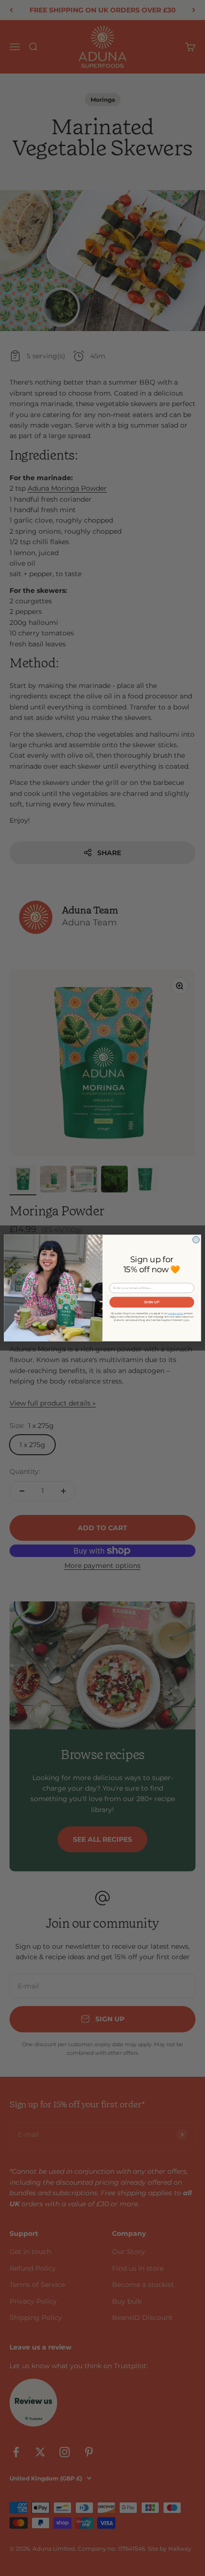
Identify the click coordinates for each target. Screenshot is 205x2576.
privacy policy (176, 1313)
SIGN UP (152, 1302)
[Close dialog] (196, 1240)
